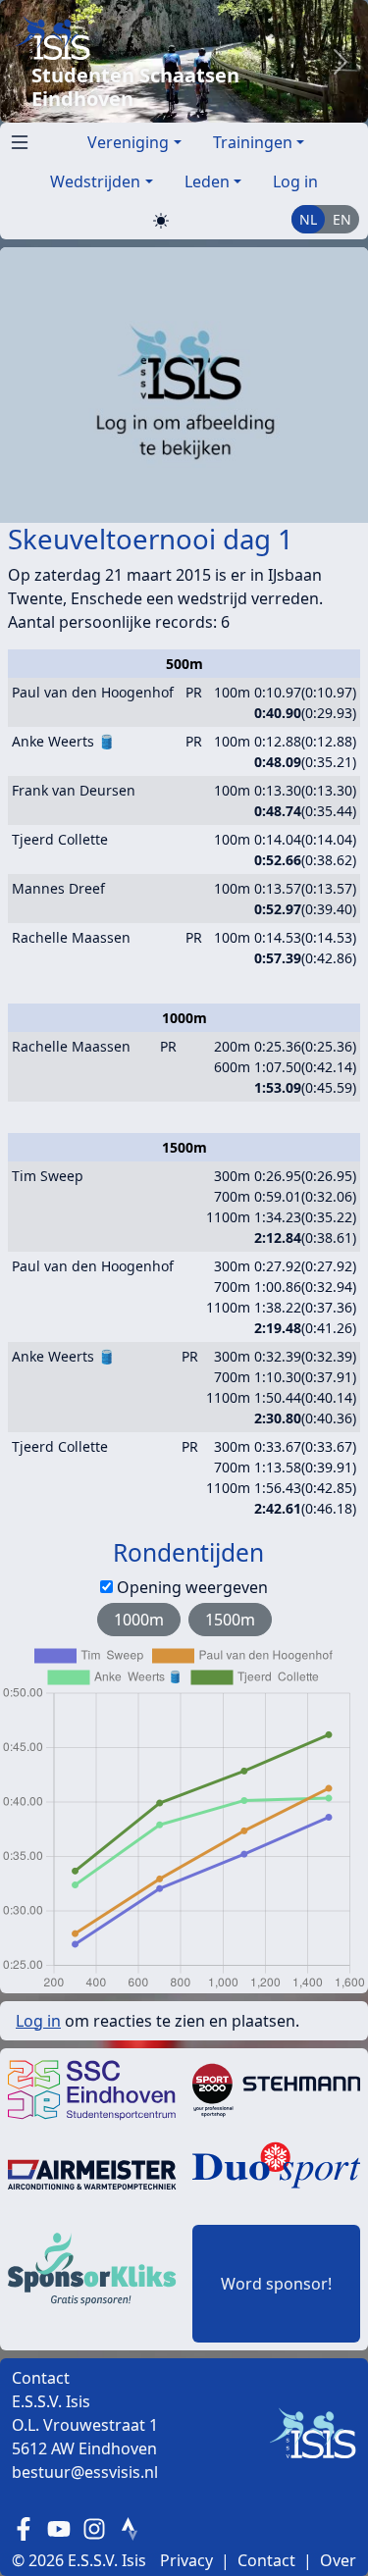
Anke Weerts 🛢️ (63, 741)
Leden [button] (207, 181)
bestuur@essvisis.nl (85, 2472)
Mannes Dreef (58, 888)
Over (338, 2560)
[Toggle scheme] (161, 220)
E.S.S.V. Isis (107, 2560)
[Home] (164, 38)
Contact (266, 2560)
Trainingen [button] (253, 142)
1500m (230, 1620)
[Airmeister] (92, 2173)
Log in (295, 181)
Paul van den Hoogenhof (93, 692)
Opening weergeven (192, 1587)
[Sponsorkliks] (92, 2267)
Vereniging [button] (128, 142)
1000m (139, 1620)
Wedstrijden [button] (95, 181)
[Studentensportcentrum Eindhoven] (92, 2088)
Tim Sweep (48, 1176)
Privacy (186, 2560)
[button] (16, 138)
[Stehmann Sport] (277, 2088)
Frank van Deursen (74, 790)
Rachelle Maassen (71, 937)
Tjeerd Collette (60, 839)
